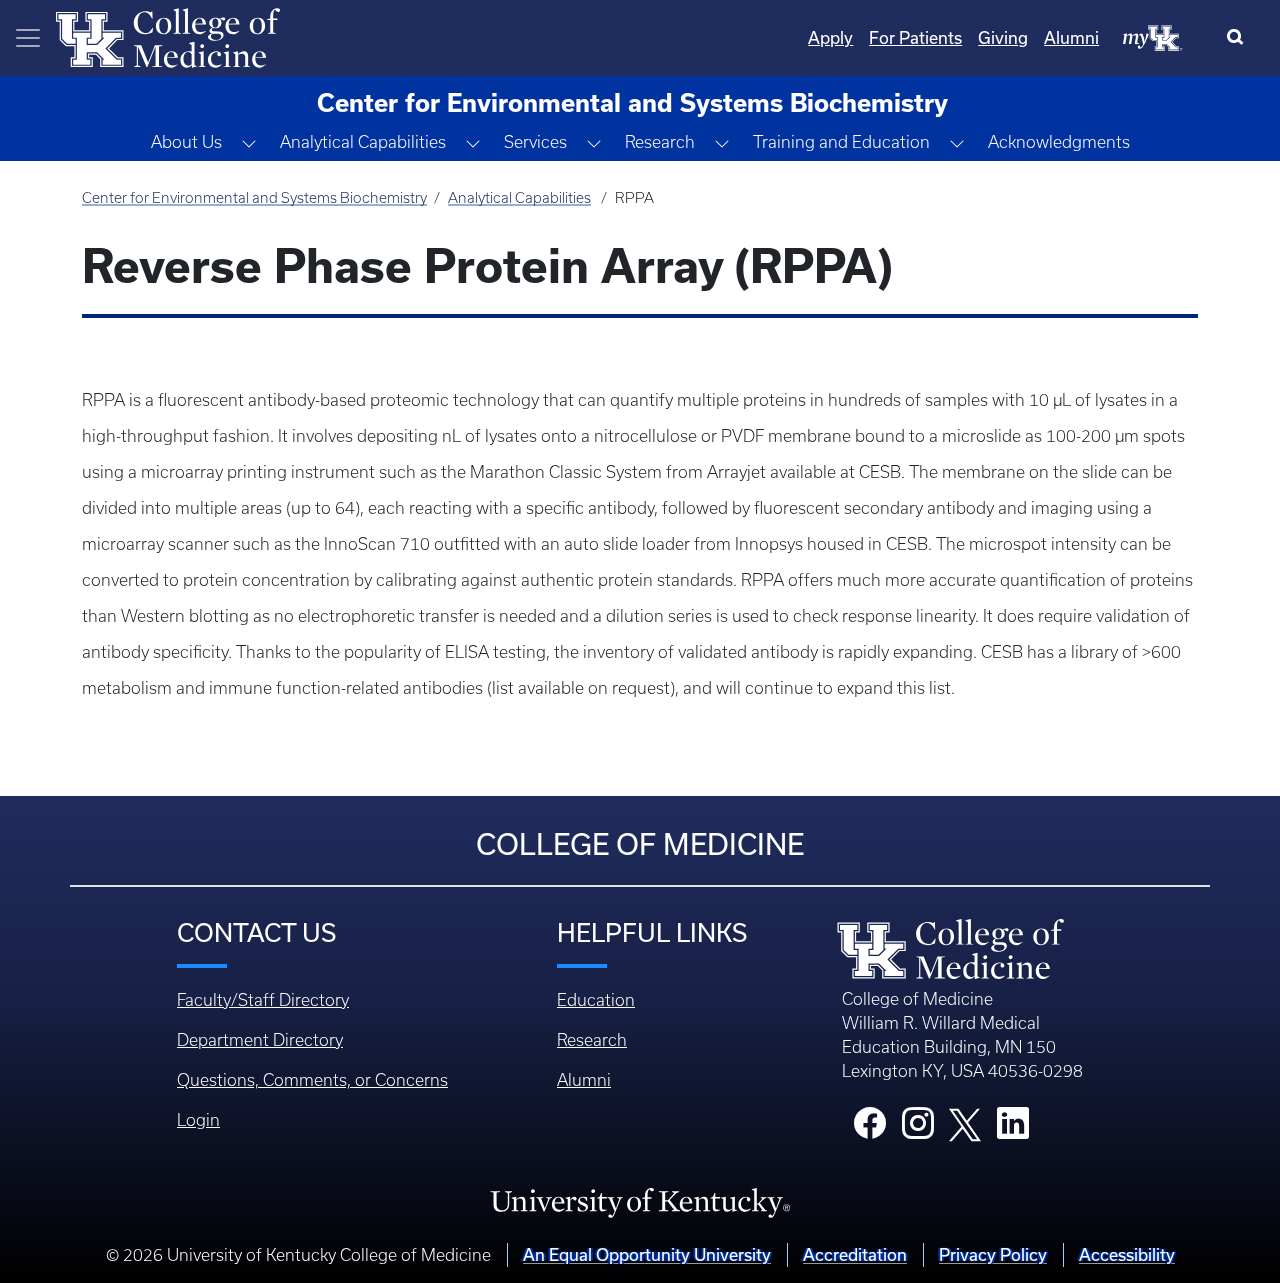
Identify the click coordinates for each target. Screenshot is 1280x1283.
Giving (1003, 37)
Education (596, 1000)
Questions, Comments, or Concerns (312, 1080)
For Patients (915, 37)
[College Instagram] (918, 1129)
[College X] (965, 1123)
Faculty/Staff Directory (263, 1000)
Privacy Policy (993, 1254)
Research (592, 1040)
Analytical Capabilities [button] (363, 142)
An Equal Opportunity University (647, 1254)
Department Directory (260, 1040)
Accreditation (855, 1254)
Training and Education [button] (841, 142)
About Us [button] (186, 142)
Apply (830, 37)
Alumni (1071, 37)
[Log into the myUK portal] (1153, 37)
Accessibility (1127, 1254)
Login (198, 1120)
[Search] (1239, 38)
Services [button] (535, 142)
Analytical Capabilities (519, 198)
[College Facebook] (870, 1129)
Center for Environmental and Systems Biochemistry (254, 198)
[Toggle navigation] (28, 38)
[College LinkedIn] (1013, 1129)
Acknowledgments (1059, 142)
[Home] (168, 36)
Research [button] (660, 142)
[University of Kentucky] (640, 1202)
